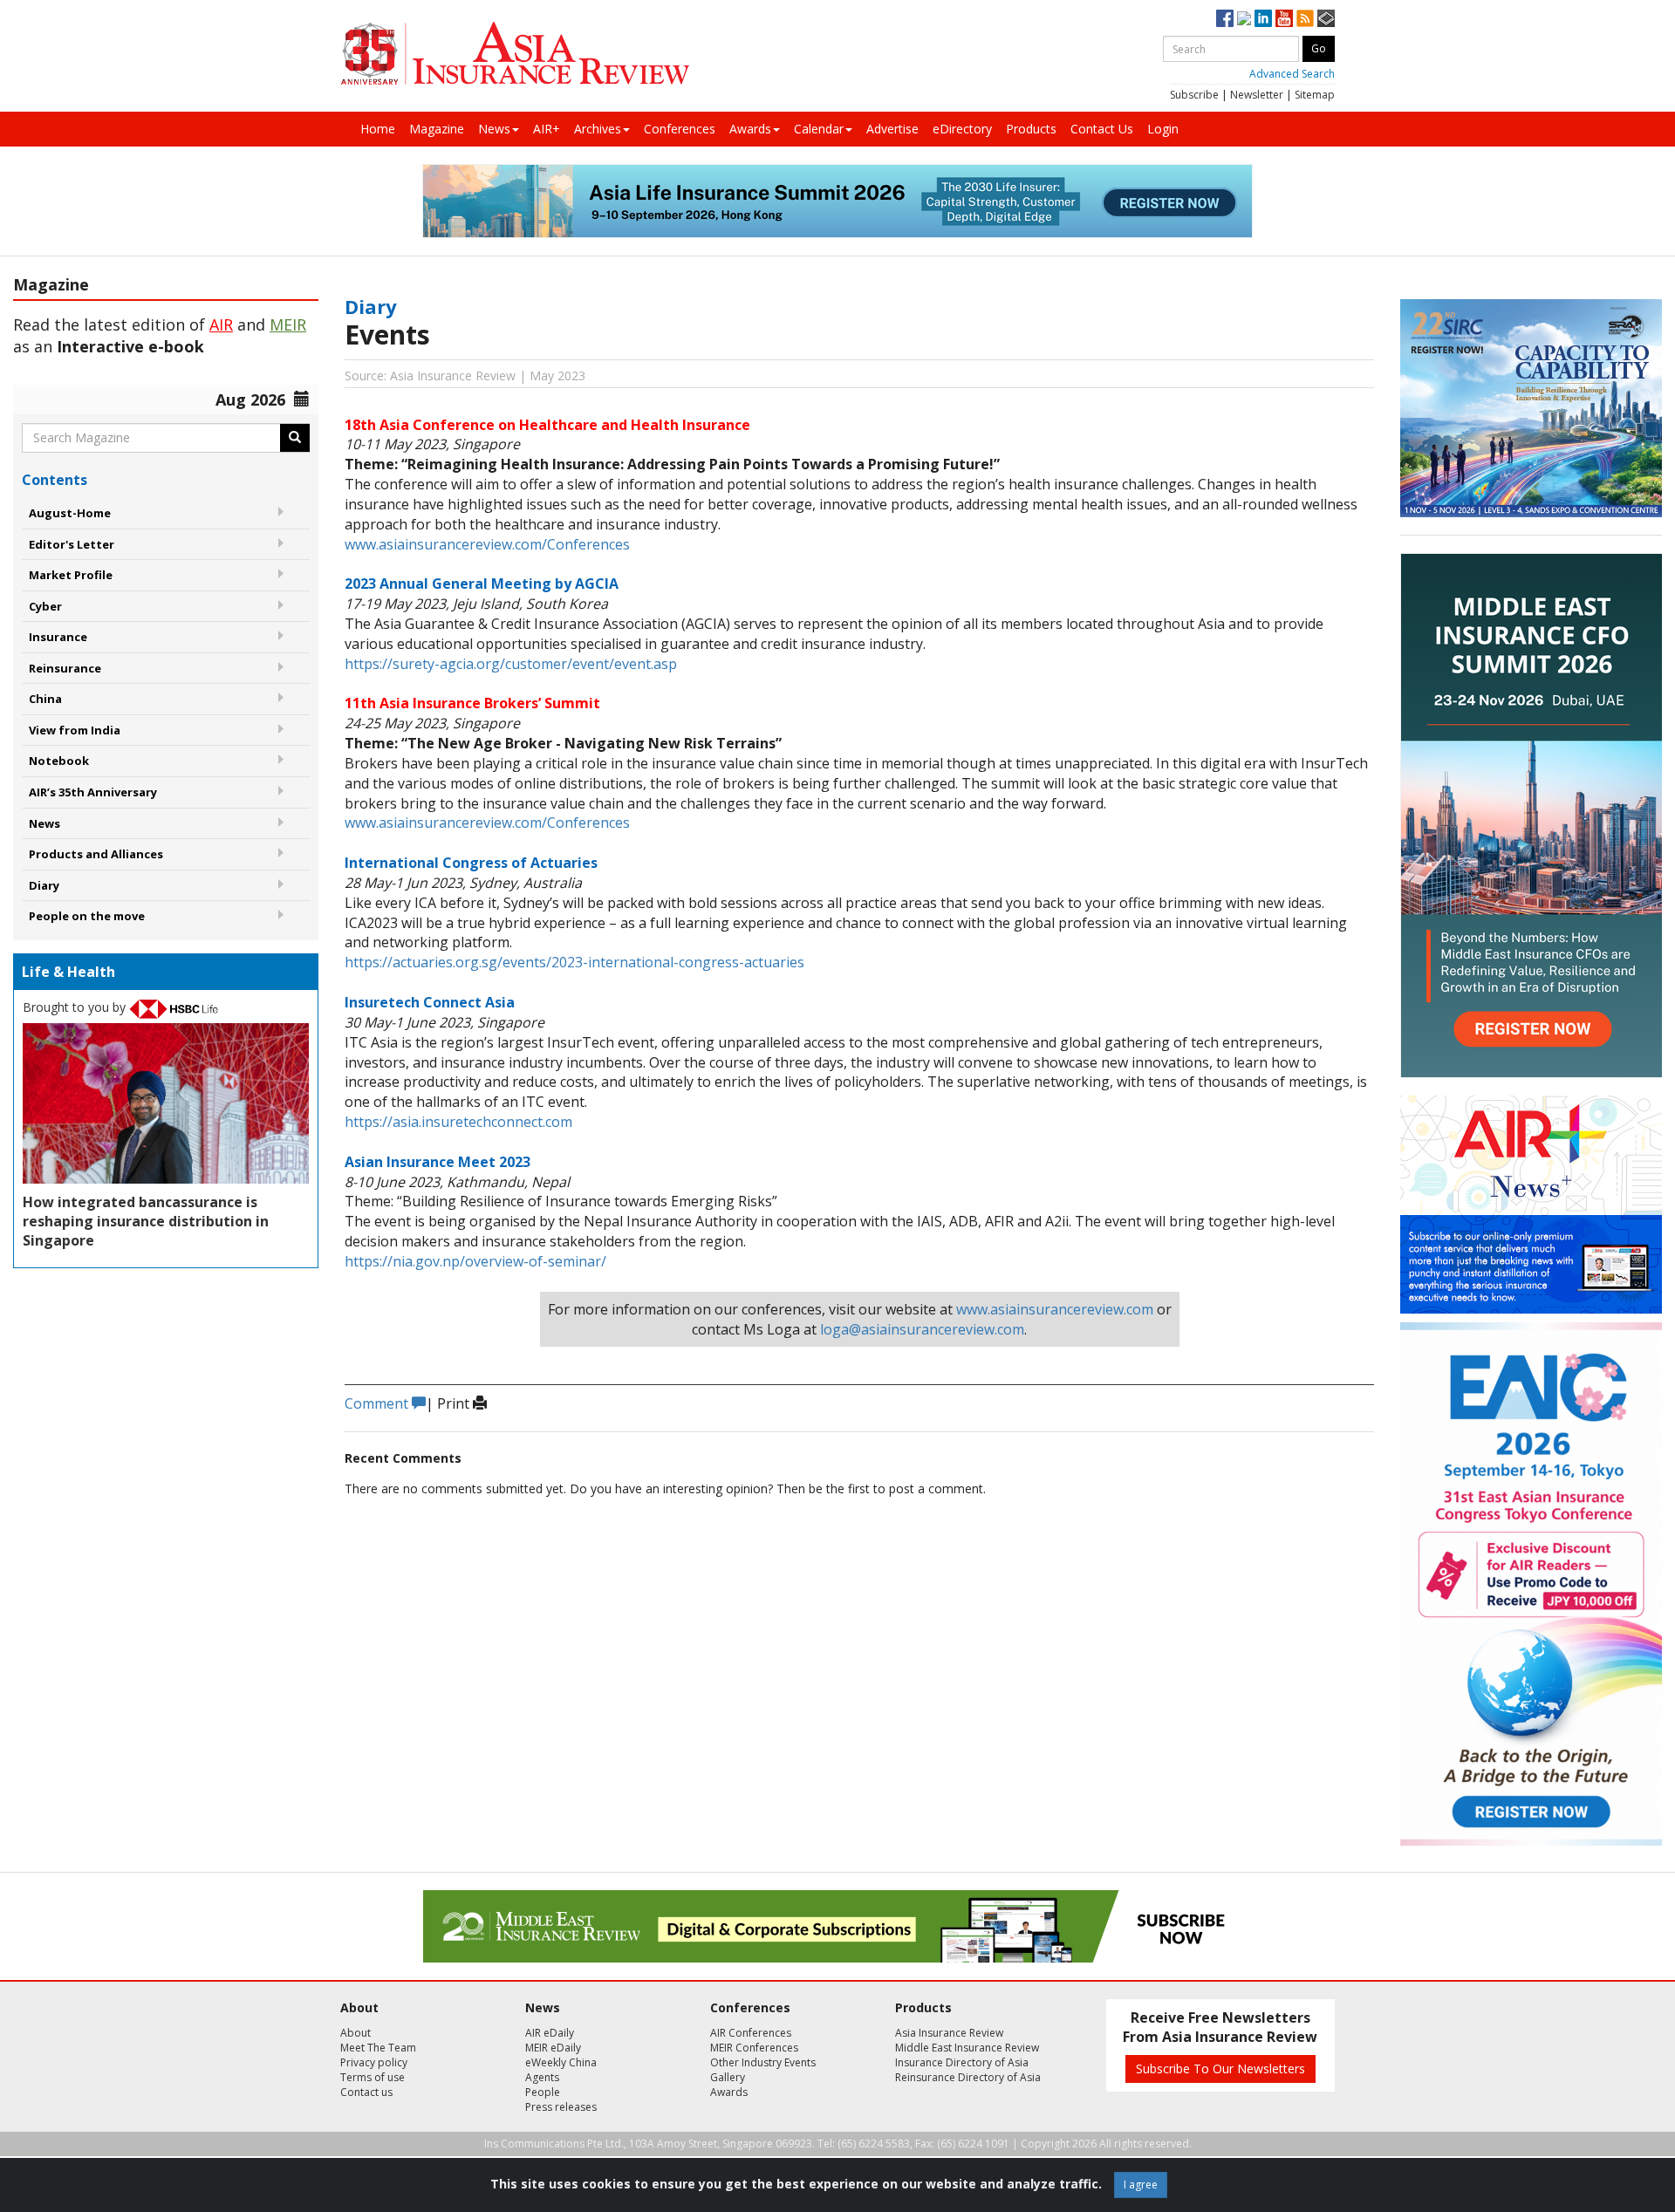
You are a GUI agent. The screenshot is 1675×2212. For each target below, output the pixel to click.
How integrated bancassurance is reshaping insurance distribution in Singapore (146, 1221)
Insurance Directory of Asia (962, 2062)
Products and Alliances (96, 854)
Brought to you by (76, 1007)
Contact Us (1102, 129)
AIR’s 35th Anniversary (93, 792)
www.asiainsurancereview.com (1055, 1309)
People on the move (87, 916)
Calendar (819, 129)
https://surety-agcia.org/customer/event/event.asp (511, 664)
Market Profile (71, 575)
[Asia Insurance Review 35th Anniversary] (515, 54)
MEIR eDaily (553, 2048)
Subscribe (1194, 95)
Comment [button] (378, 1403)
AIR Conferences (751, 2033)
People (543, 2092)
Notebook (59, 761)
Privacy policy (374, 2062)
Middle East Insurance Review (967, 2048)
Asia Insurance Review (949, 2033)
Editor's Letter (72, 544)
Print (455, 1403)
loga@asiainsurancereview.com (922, 1329)
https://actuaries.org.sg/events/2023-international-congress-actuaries (574, 962)
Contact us (366, 2092)
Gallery (728, 2077)
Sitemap (1315, 95)
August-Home (70, 513)
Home (378, 129)
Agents (542, 2077)
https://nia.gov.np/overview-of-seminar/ (475, 1261)
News (494, 129)
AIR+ (547, 129)
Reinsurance (65, 668)
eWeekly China (561, 2062)
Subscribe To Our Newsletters (1220, 2069)
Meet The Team (378, 2048)
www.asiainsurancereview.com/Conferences (487, 544)
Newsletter (1257, 95)
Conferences (680, 129)
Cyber (45, 606)
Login (1163, 129)
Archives (598, 129)
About (356, 2033)
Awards (750, 129)
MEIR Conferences (754, 2048)
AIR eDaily (550, 2033)
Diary (44, 885)
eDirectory (962, 129)
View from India (75, 730)
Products (1031, 129)
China (45, 699)
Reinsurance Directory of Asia (968, 2077)
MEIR (288, 324)
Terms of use (373, 2077)
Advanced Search (1292, 74)
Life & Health (68, 972)
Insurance (58, 637)
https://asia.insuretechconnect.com (458, 1122)
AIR (221, 324)
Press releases (561, 2107)
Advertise (892, 129)
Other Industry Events (763, 2062)
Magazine (437, 129)
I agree (1141, 2185)
